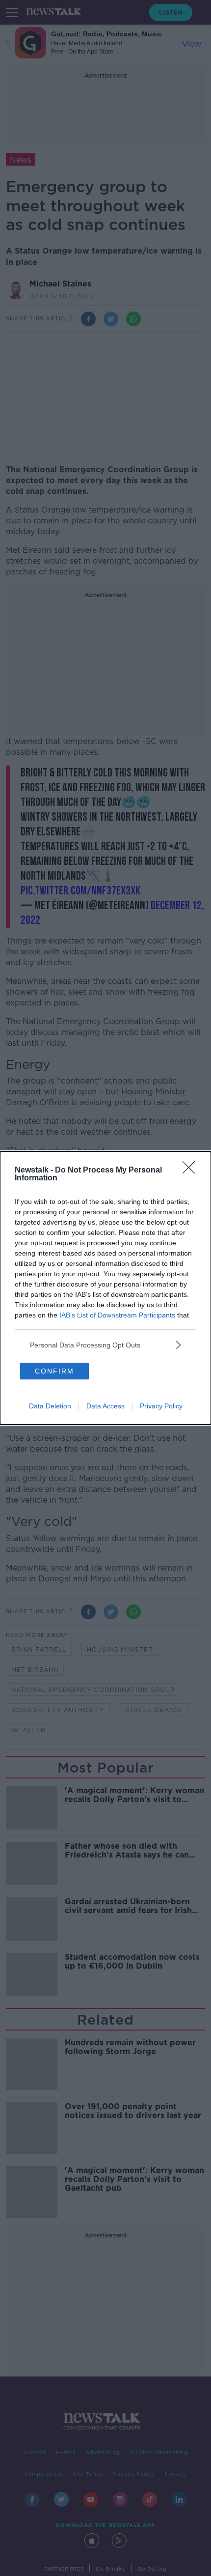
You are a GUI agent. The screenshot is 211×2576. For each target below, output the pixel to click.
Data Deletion (50, 1406)
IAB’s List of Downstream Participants (117, 1315)
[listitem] (105, 1345)
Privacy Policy (161, 1406)
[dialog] (105, 1288)
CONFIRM (54, 1371)
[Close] (192, 1171)
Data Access (105, 1406)
